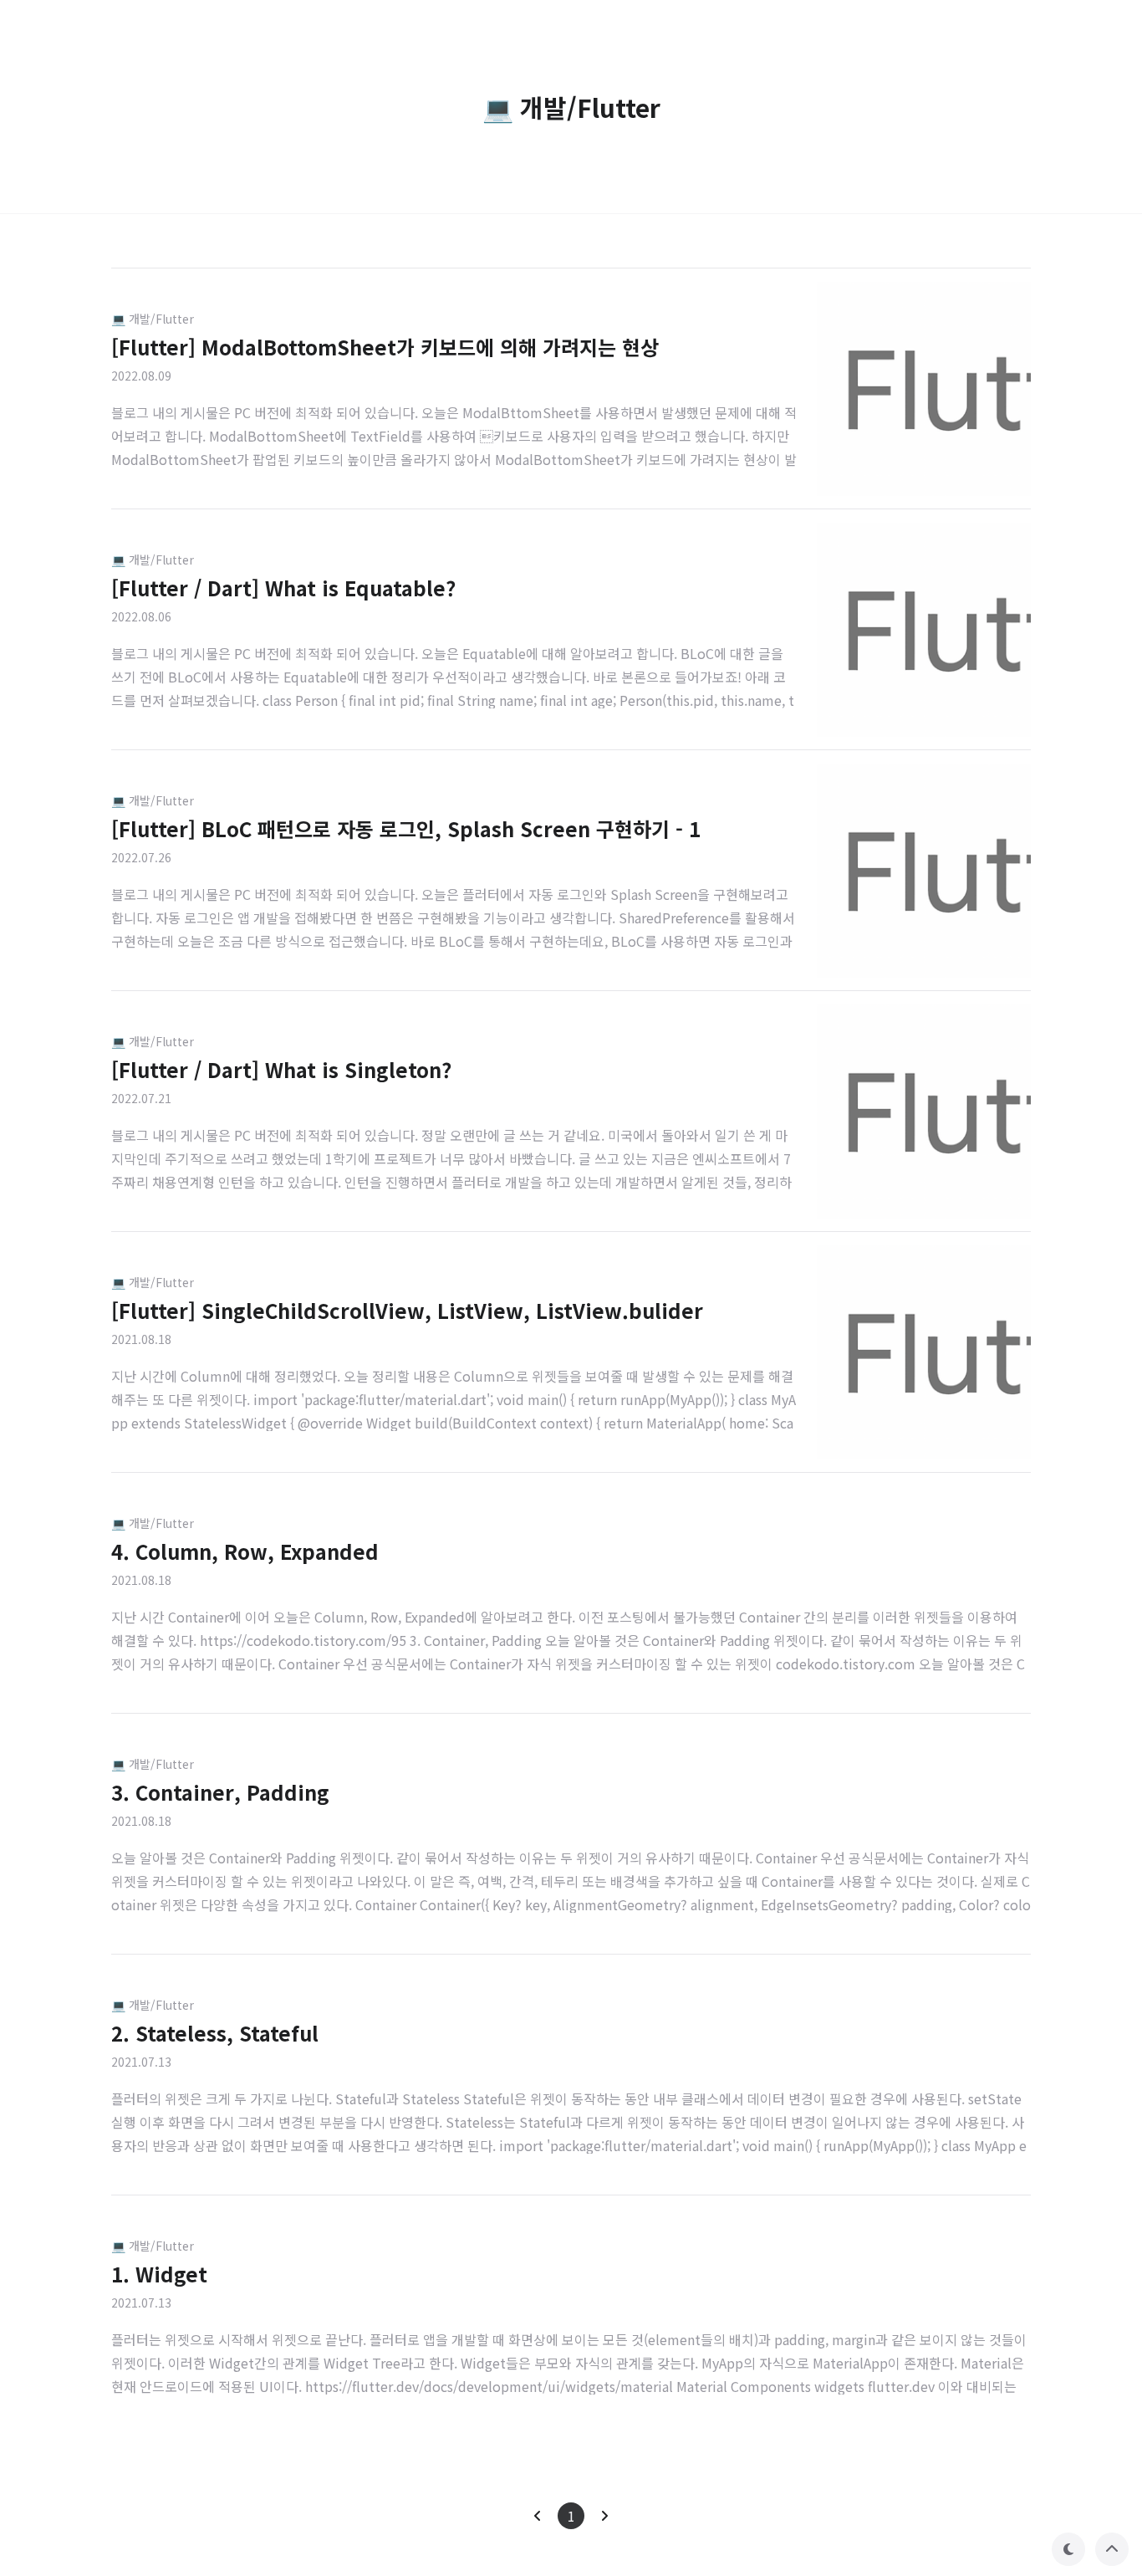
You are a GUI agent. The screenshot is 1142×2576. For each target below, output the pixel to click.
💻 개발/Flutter (153, 319)
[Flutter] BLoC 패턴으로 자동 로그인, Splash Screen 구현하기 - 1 (406, 828)
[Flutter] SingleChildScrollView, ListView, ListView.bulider (407, 1310)
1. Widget (159, 2274)
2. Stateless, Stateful (215, 2033)
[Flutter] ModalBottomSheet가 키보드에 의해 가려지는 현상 (385, 347)
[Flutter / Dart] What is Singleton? (281, 1069)
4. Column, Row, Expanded (245, 1551)
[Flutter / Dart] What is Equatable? (283, 588)
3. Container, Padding (220, 1792)
